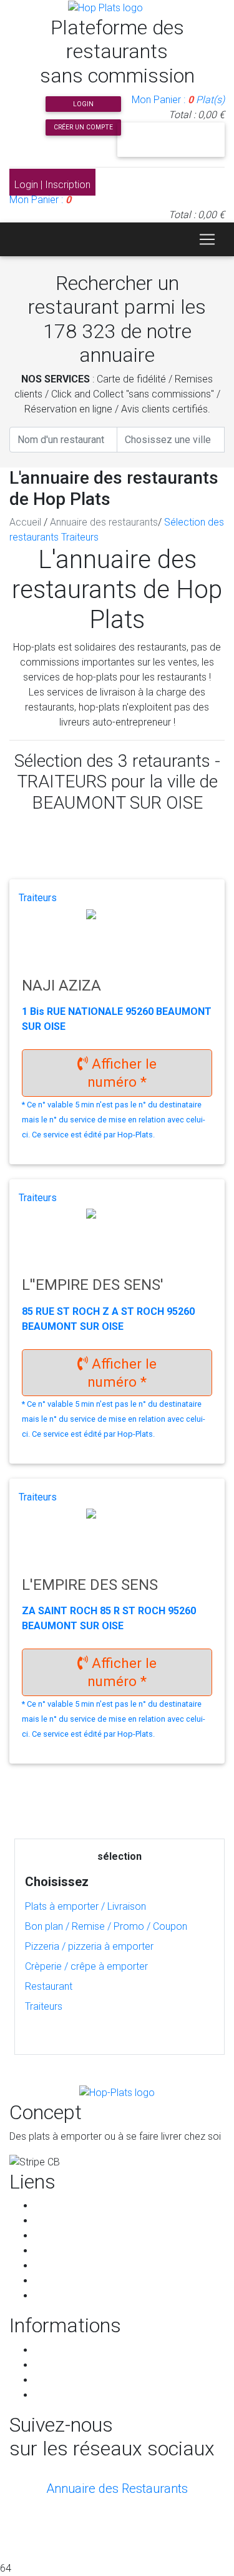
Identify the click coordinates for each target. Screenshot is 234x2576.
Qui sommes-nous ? (78, 2236)
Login (83, 104)
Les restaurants (68, 2221)
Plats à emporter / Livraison (85, 1906)
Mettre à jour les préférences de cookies (123, 2395)
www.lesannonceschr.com (146, 2543)
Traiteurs (44, 2006)
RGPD (47, 2365)
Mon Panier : (178, 100)
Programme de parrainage (92, 2281)
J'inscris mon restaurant (171, 139)
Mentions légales (71, 2380)
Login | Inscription (52, 185)
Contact (52, 2296)
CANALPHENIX (117, 2528)
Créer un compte (83, 127)
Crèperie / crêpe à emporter (86, 1966)
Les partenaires (68, 2251)
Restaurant (49, 1986)
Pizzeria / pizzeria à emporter (89, 1946)
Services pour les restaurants (98, 2266)
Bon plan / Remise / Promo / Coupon (106, 1926)
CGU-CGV (55, 2350)
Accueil (25, 522)
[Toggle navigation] (207, 239)
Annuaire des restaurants (104, 522)
